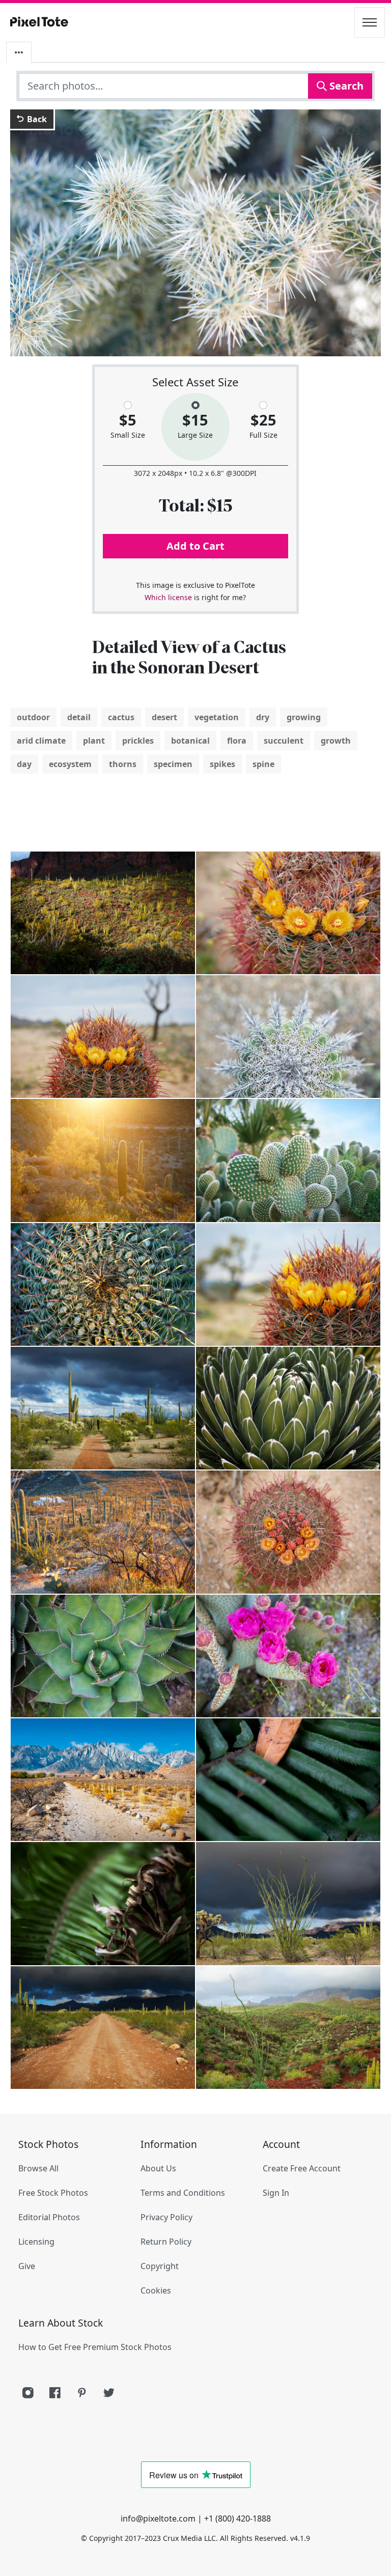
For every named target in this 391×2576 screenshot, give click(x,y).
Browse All (38, 2168)
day (24, 764)
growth (336, 741)
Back (36, 119)
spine (263, 764)
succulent (284, 741)
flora (237, 741)
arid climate (41, 741)
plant (94, 741)
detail (79, 717)
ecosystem (70, 764)
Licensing (36, 2242)
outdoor (33, 717)
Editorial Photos (49, 2217)
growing (304, 717)
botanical (190, 741)
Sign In (276, 2193)
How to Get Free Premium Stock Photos (95, 2347)
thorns (123, 764)
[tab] (19, 52)
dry (263, 717)
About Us (158, 2168)
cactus (121, 717)
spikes (222, 764)
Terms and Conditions (183, 2193)
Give (27, 2266)
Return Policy (166, 2242)
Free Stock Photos (53, 2193)
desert (164, 717)
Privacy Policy (166, 2217)
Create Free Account (302, 2168)
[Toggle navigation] (370, 22)
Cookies (156, 2290)
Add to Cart (195, 546)
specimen (173, 764)
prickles (138, 741)
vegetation (217, 717)
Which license (168, 597)
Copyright (160, 2266)
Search (345, 86)
